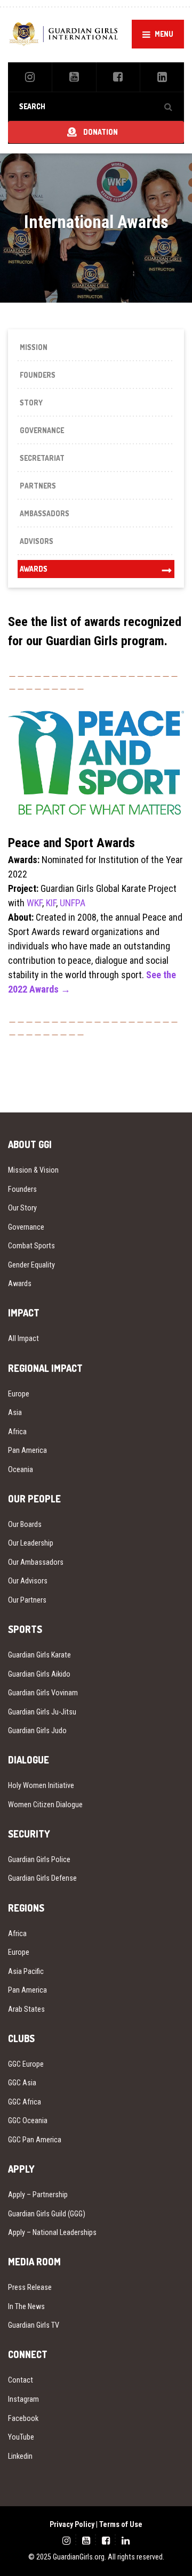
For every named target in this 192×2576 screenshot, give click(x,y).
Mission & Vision (33, 1170)
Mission (34, 347)
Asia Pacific (26, 1971)
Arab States (26, 2009)
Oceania (21, 1469)
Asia (15, 1412)
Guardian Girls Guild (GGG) (47, 2214)
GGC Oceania (28, 2120)
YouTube (21, 2437)
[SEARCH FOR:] (96, 106)
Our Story (22, 1208)
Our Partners (27, 1600)
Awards (34, 569)
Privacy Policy (72, 2524)
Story (31, 403)
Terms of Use (121, 2524)
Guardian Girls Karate (39, 1655)
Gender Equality (31, 1265)
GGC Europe (26, 2064)
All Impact (23, 1338)
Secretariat (42, 458)
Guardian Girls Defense (42, 1878)
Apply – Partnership (38, 2195)
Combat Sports (31, 1246)
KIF (51, 903)
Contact (21, 2380)
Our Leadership (31, 1543)
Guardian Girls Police (39, 1859)
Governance (42, 430)
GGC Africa (25, 2102)
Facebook (23, 2418)
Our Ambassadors (36, 1562)
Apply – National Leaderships (52, 2232)
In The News (26, 2306)
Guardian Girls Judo (37, 1730)
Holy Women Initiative (41, 1785)
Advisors (37, 541)
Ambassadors (45, 513)
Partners (38, 486)
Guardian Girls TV (34, 2325)
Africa (17, 1432)
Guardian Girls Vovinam (43, 1693)
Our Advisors (28, 1581)
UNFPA (73, 903)
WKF (34, 903)
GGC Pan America (35, 2140)
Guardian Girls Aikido (39, 1674)
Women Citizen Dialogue (45, 1805)
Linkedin (20, 2456)
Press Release (30, 2287)
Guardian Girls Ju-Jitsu (42, 1712)
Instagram (23, 2399)
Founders (38, 375)
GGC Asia (22, 2083)
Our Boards (25, 1524)
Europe (19, 1394)
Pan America (27, 1450)
